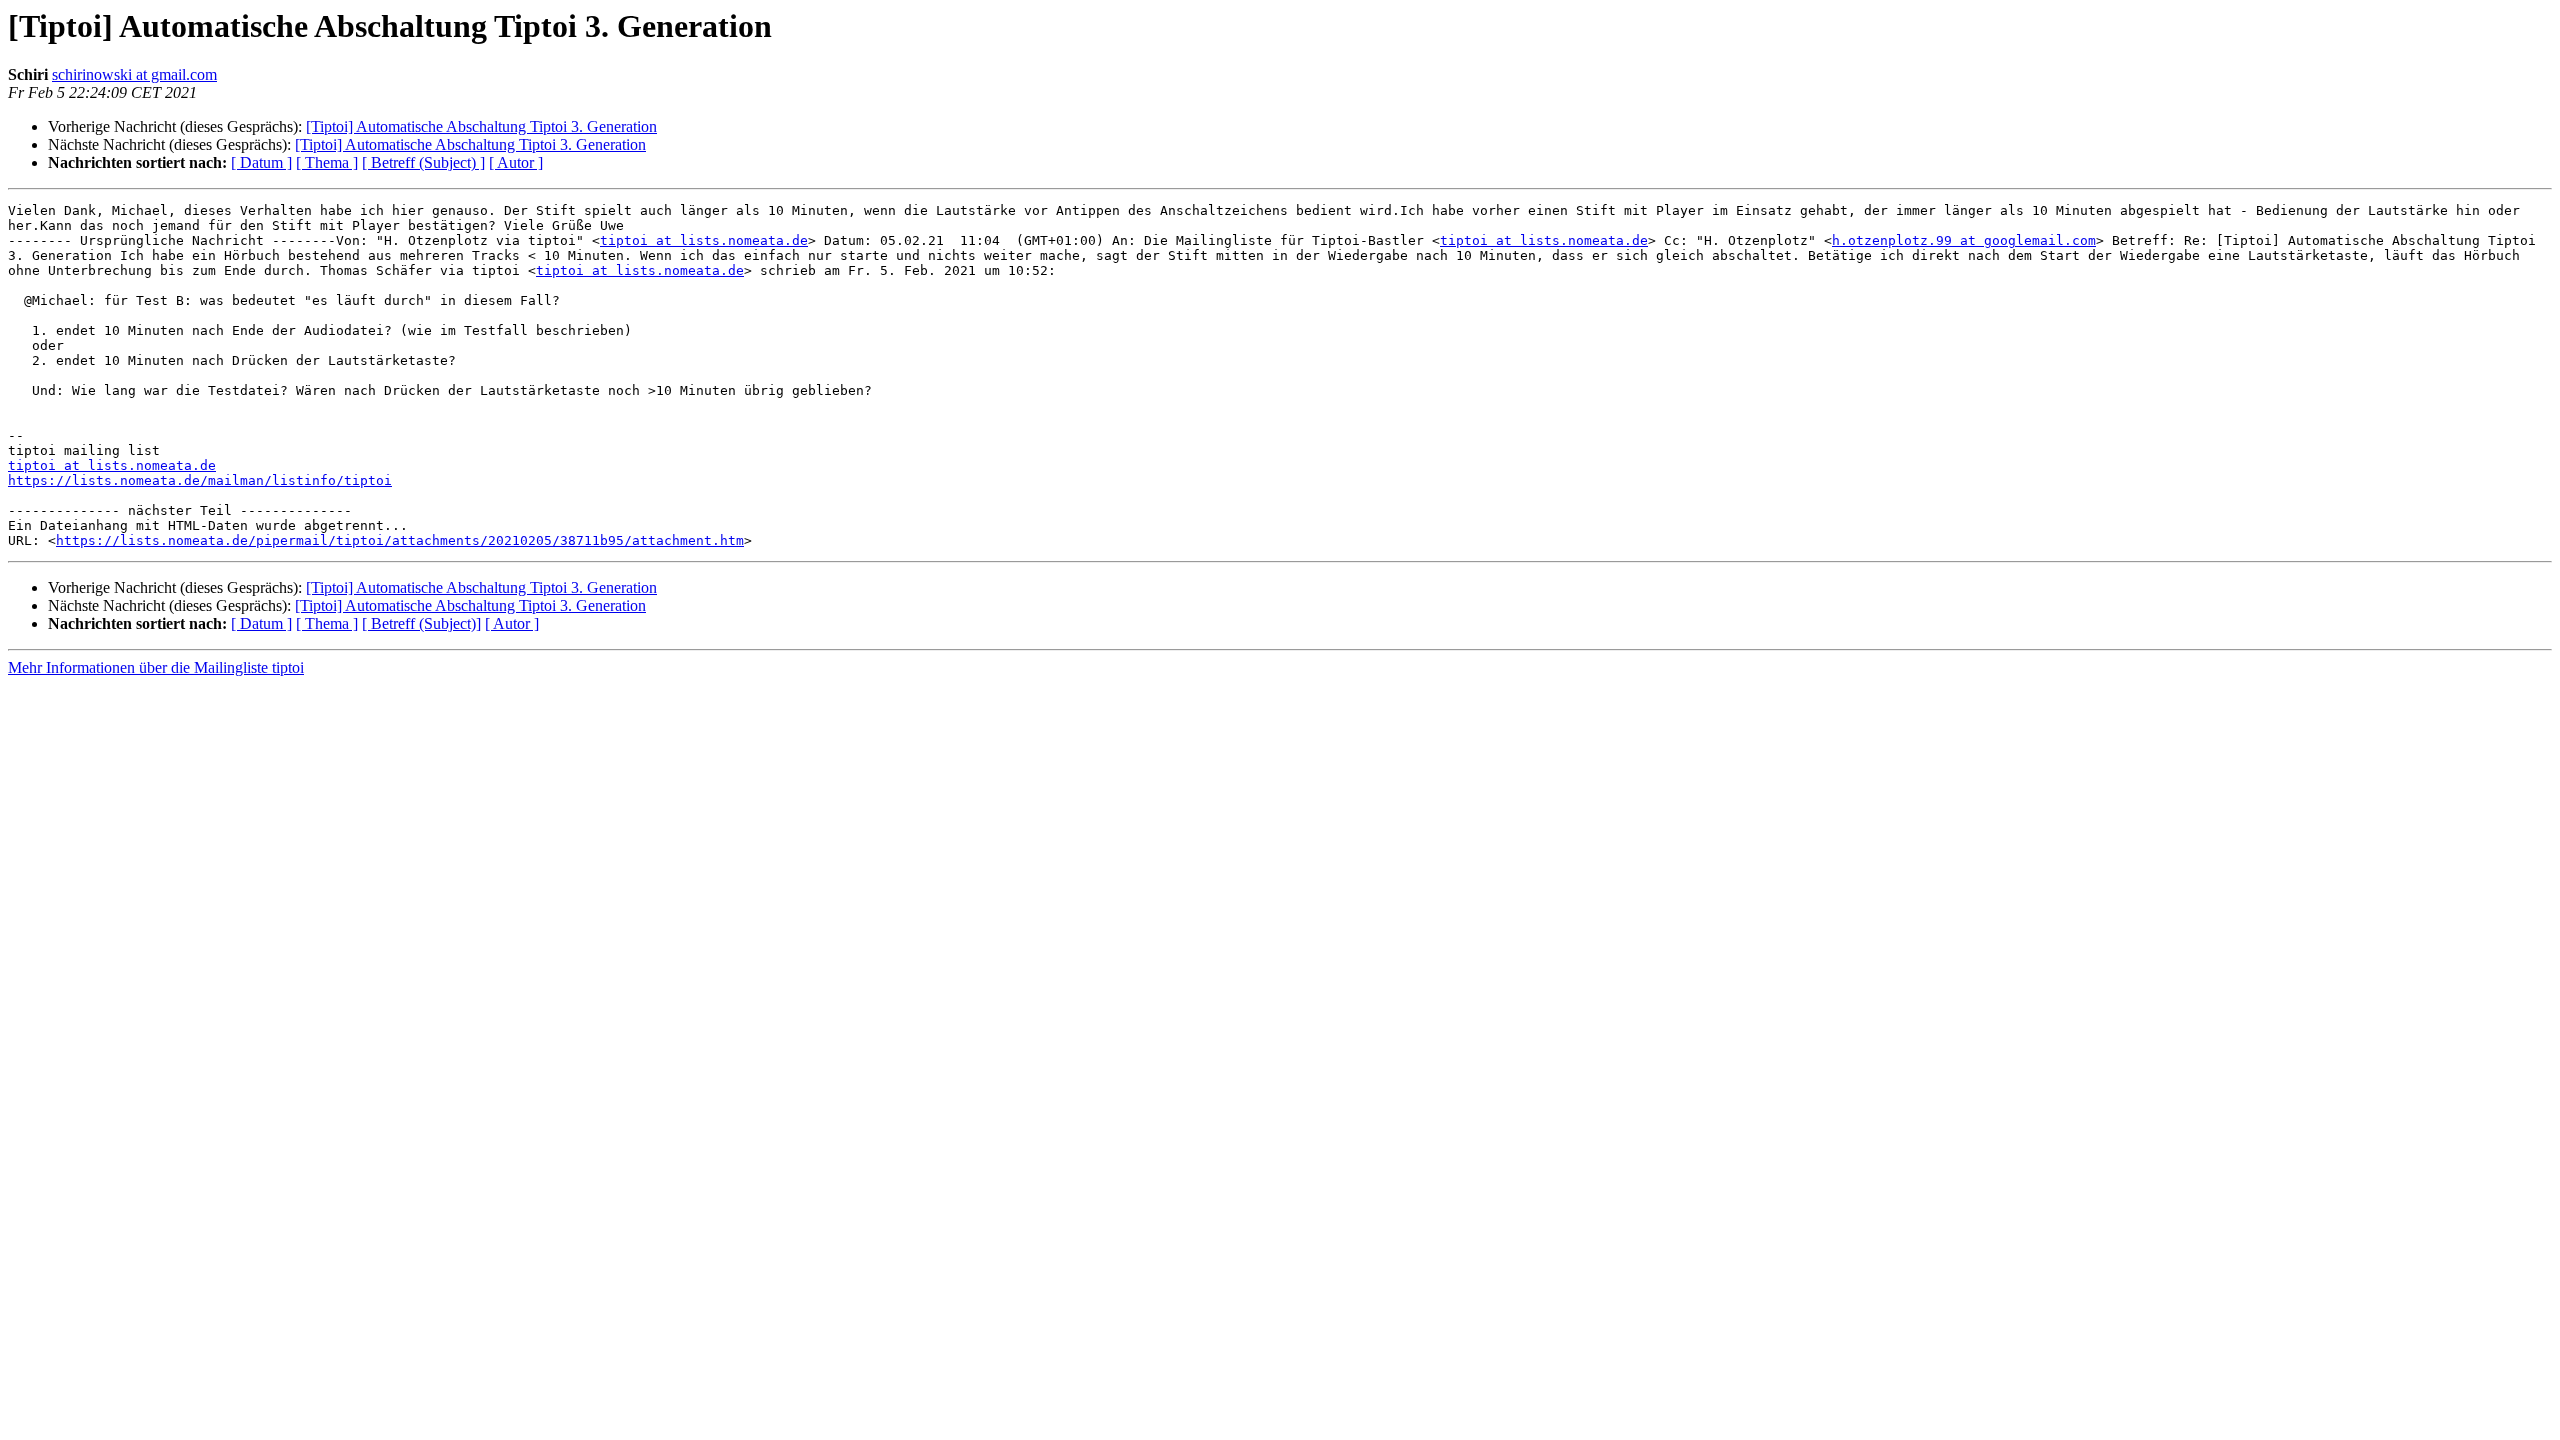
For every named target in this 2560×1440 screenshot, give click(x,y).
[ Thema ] (327, 162)
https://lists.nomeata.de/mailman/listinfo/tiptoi (200, 480)
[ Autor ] (516, 162)
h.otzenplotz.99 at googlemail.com (1964, 240)
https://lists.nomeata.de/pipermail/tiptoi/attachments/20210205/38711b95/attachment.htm (400, 540)
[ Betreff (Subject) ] (423, 162)
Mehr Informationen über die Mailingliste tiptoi (156, 667)
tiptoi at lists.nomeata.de (704, 240)
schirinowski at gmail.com (134, 74)
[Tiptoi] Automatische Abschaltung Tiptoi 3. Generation (481, 126)
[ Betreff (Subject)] (421, 623)
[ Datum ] (261, 162)
